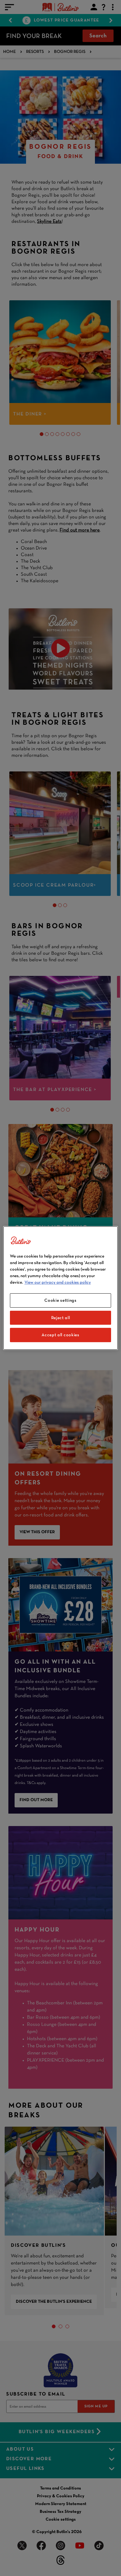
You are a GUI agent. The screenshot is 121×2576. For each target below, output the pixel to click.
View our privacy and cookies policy (58, 1282)
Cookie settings (60, 1300)
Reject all (61, 1318)
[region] (61, 1288)
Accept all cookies (60, 1335)
